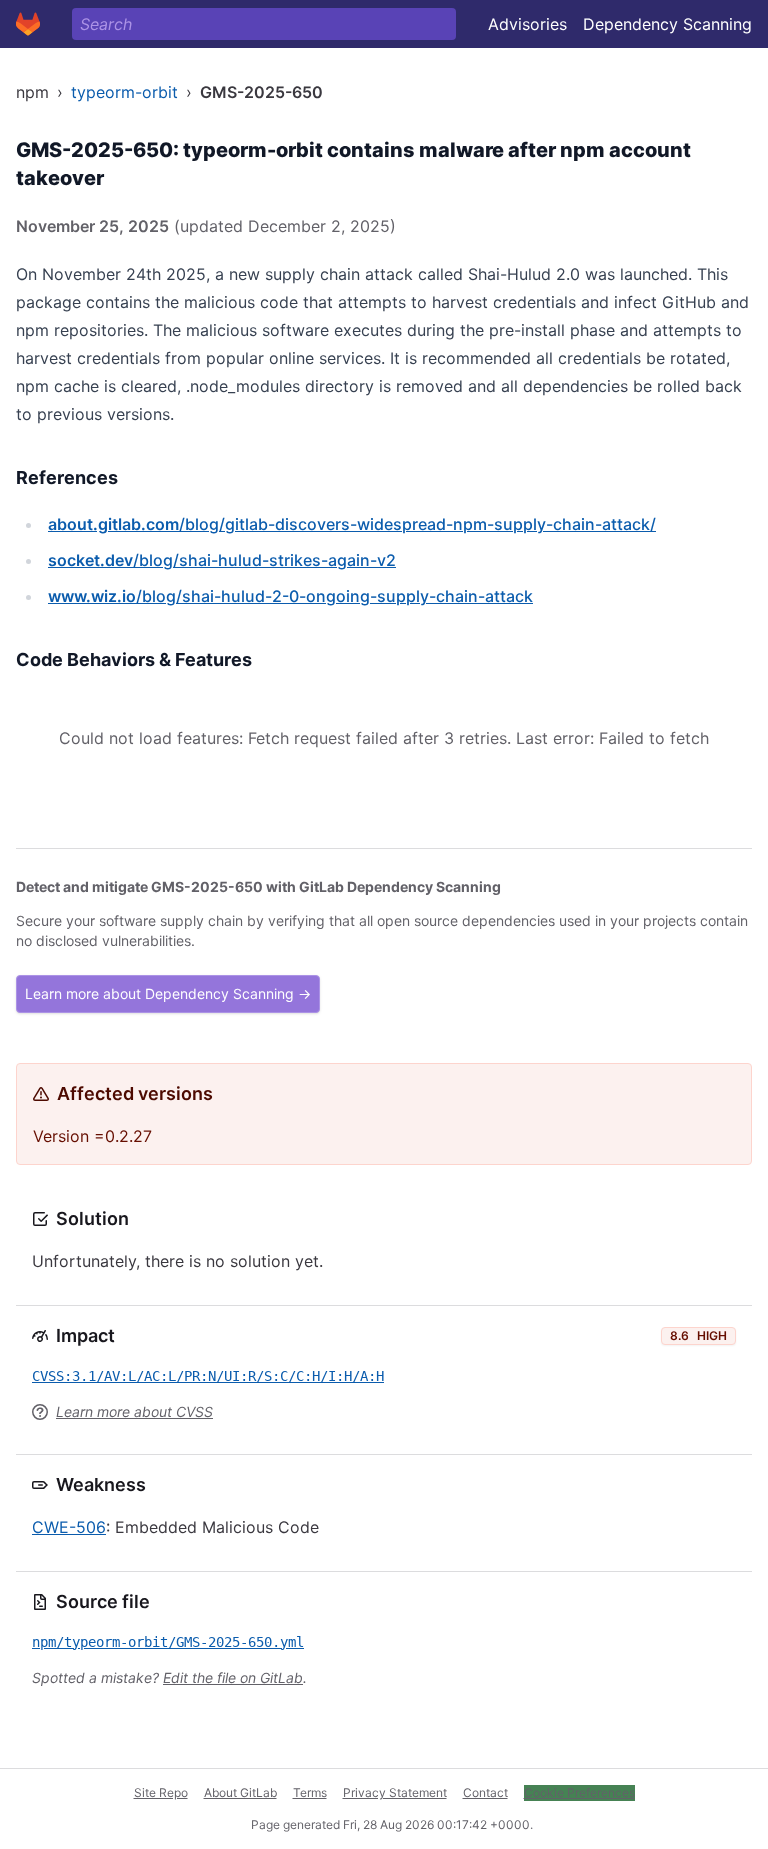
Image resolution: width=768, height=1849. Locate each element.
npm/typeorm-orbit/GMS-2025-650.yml (168, 1642)
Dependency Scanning (667, 24)
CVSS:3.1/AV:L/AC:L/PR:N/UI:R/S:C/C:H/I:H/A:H (208, 1376)
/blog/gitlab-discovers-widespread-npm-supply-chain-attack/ (352, 524)
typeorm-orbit (124, 92)
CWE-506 (69, 1527)
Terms (310, 1792)
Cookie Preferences (579, 1792)
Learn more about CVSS (134, 1411)
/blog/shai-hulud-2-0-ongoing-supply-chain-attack (290, 596)
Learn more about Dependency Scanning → (168, 993)
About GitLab (240, 1792)
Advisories (527, 24)
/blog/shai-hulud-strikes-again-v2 (222, 560)
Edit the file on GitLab (233, 1677)
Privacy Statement (395, 1792)
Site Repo (161, 1792)
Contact (485, 1792)
